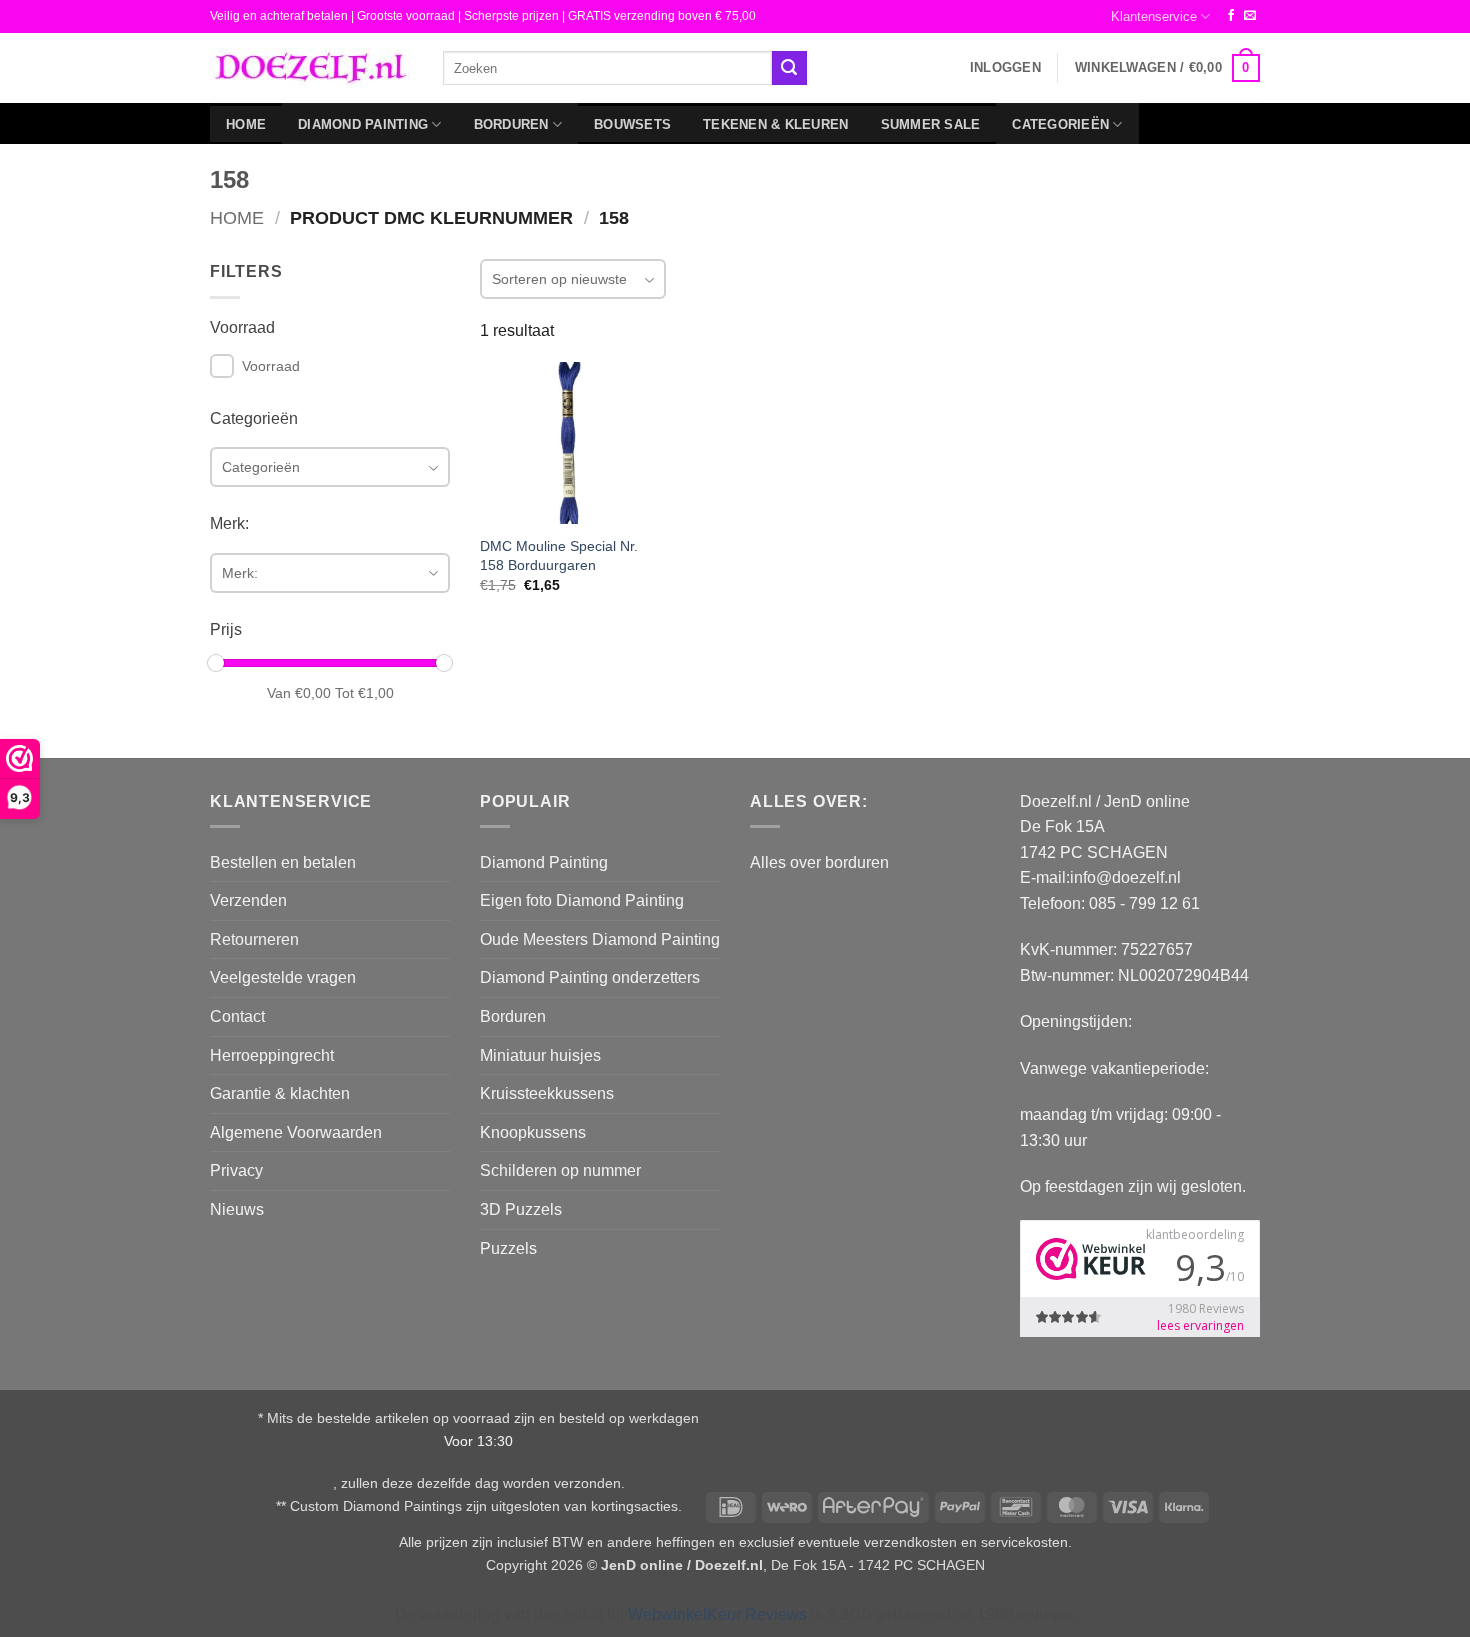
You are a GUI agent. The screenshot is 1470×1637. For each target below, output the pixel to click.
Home (246, 124)
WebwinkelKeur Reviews (717, 1614)
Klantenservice (1154, 16)
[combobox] (607, 67)
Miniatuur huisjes (540, 1055)
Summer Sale (931, 124)
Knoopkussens (533, 1132)
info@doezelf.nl (1125, 877)
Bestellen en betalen (283, 862)
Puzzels (508, 1248)
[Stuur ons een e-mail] (1250, 16)
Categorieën (1060, 124)
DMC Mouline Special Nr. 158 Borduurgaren (559, 555)
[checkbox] (222, 366)
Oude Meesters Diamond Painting (600, 939)
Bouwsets (632, 124)
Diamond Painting (363, 124)
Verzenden (248, 900)
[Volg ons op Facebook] (1231, 16)
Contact (237, 1016)
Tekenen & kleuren (775, 124)
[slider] (216, 663)
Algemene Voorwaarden (296, 1132)
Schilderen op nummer (560, 1170)
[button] (1005, 68)
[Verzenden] (789, 68)
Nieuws (237, 1209)
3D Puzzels (521, 1209)
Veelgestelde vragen (283, 977)
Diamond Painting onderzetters (590, 977)
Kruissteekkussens (547, 1093)
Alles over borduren (819, 862)
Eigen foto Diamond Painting (582, 900)
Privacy (236, 1170)
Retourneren (254, 939)
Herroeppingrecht (272, 1055)
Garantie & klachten (280, 1093)
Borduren (511, 124)
